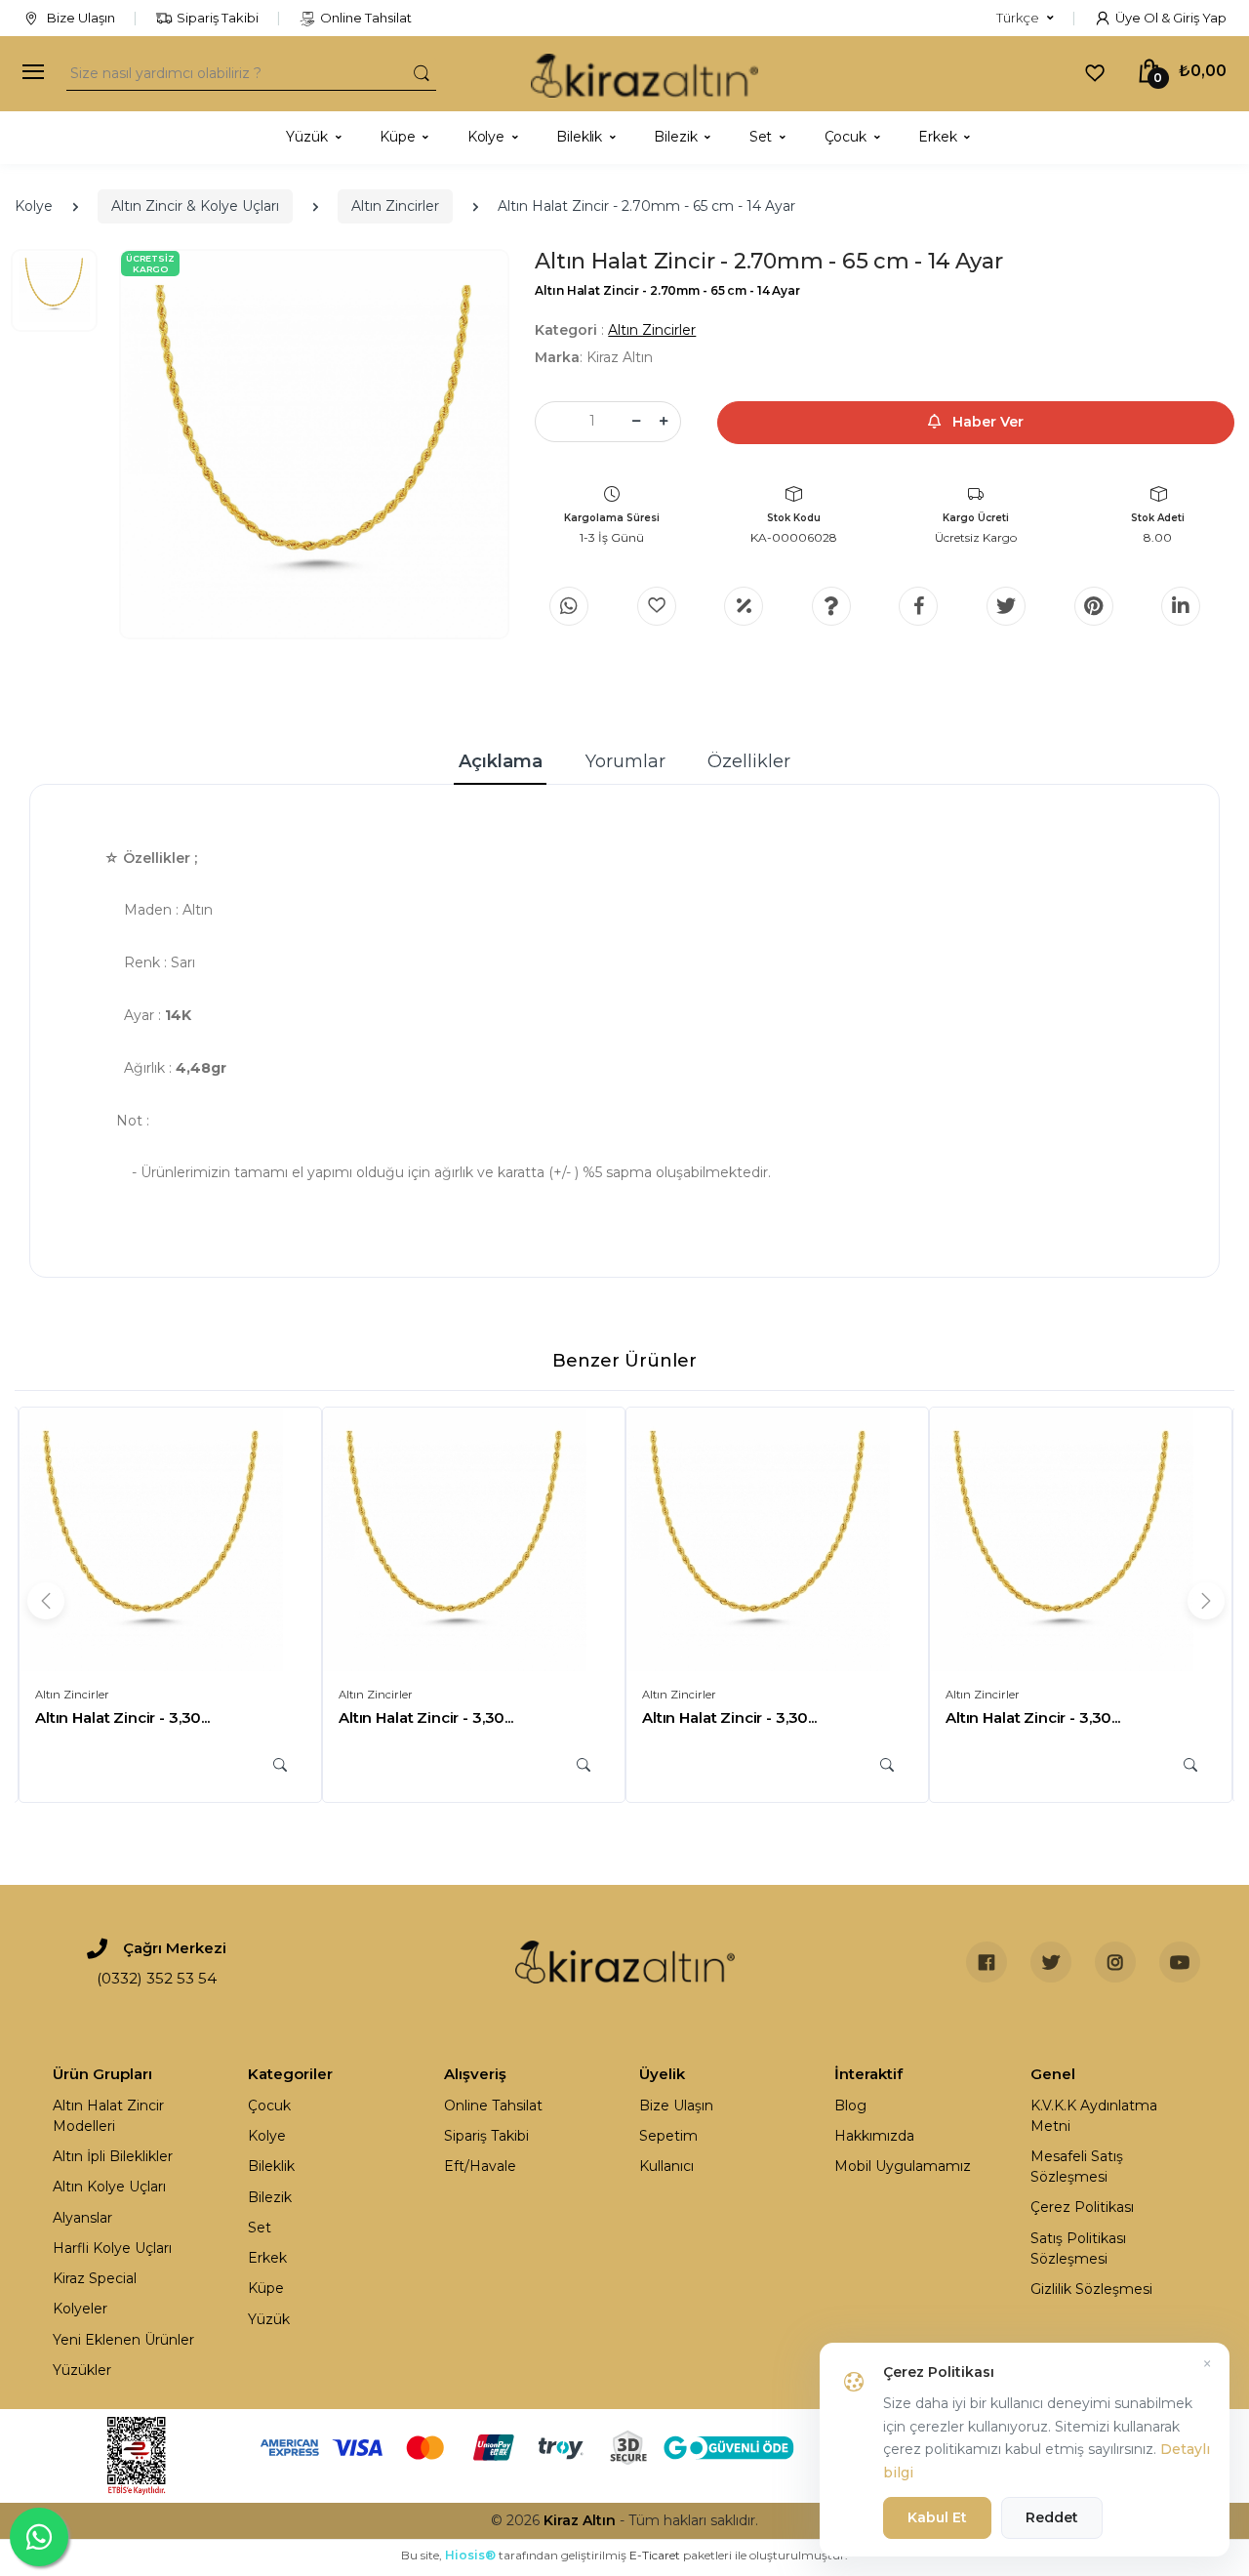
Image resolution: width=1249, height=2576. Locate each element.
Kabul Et (937, 2517)
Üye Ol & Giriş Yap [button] (1171, 18)
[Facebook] (918, 606)
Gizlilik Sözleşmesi (1091, 2289)
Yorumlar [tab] (625, 761)
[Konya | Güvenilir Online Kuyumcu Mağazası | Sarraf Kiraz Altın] (625, 1962)
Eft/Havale (480, 2166)
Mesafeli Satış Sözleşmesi (1077, 2167)
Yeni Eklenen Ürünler (123, 2340)
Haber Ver (986, 422)
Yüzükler (82, 2370)
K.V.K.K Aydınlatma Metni (1094, 2116)
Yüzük (269, 2319)
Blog (850, 2106)
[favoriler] (1095, 72)
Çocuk (269, 2106)
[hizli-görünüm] (280, 1765)
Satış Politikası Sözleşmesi (1078, 2249)
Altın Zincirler (395, 206)
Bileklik (271, 2166)
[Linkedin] (1181, 606)
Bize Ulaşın (80, 18)
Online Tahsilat (366, 18)
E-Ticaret (655, 2555)
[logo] (645, 74)
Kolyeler (80, 2309)
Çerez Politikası (1082, 2207)
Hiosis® (470, 2555)
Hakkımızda (874, 2136)
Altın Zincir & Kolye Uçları (195, 206)
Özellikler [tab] (749, 761)
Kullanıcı (666, 2166)
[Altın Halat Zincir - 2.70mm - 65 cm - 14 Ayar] (314, 444)
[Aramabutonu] (422, 73)
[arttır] (664, 422)
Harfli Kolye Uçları (112, 2248)
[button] (1025, 19)
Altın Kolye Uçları (109, 2187)
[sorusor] (831, 606)
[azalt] (636, 422)
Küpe (266, 2288)
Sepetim (668, 2136)
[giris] (657, 606)
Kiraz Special (95, 2278)
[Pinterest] (1094, 606)
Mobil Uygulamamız (903, 2166)
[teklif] (744, 606)
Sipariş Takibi (218, 18)
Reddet (1052, 2517)
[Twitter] (1006, 606)
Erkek (267, 2258)
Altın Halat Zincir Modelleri (108, 2116)
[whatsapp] (569, 606)
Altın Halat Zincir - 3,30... (122, 1717)
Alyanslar (82, 2218)
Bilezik (270, 2197)
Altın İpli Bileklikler (113, 2156)
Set (260, 2228)
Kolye (34, 206)
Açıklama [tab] (501, 761)
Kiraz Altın (580, 2520)
